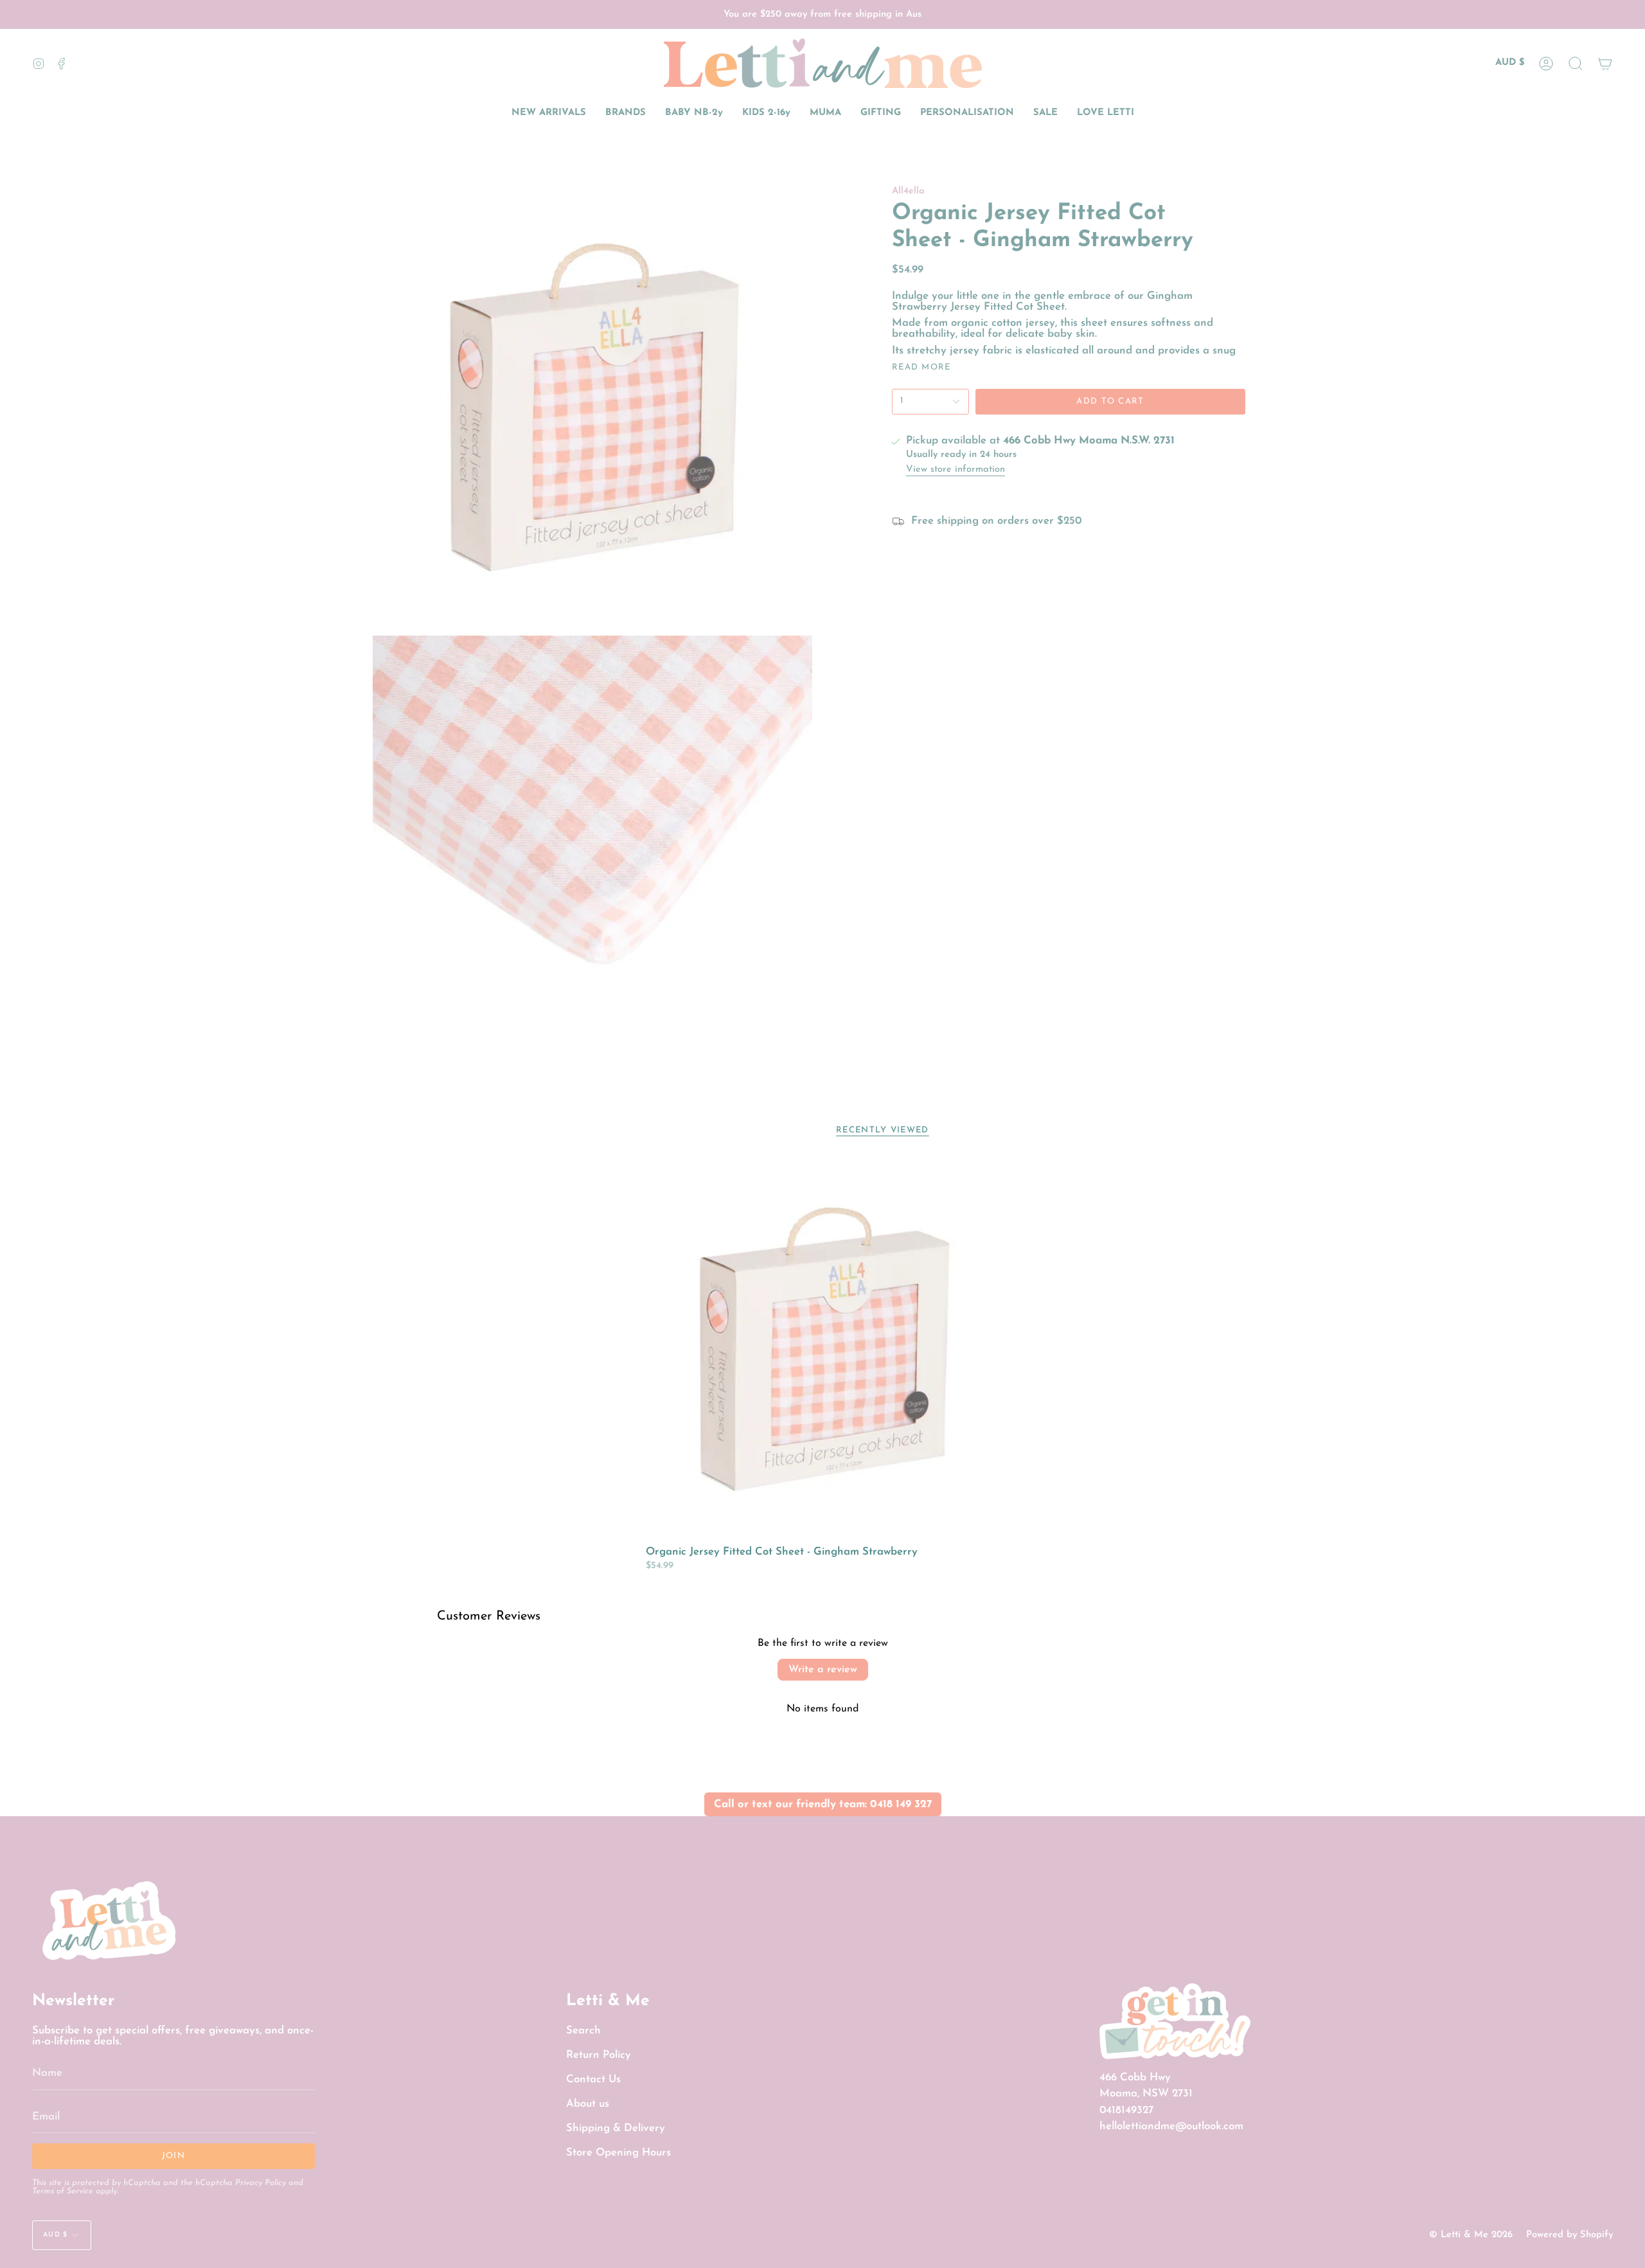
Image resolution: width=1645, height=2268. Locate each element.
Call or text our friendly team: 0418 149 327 (823, 1804)
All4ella (908, 191)
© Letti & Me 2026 (1471, 2235)
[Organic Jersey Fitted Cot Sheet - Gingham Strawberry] (823, 1348)
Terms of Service (63, 2192)
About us (588, 2104)
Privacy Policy (261, 2183)
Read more (921, 367)
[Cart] (1605, 63)
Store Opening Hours (618, 2153)
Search (583, 2031)
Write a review (823, 1670)
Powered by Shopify (1569, 2235)
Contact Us (593, 2079)
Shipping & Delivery (616, 2128)
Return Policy (599, 2055)
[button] (1576, 63)
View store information (956, 470)
